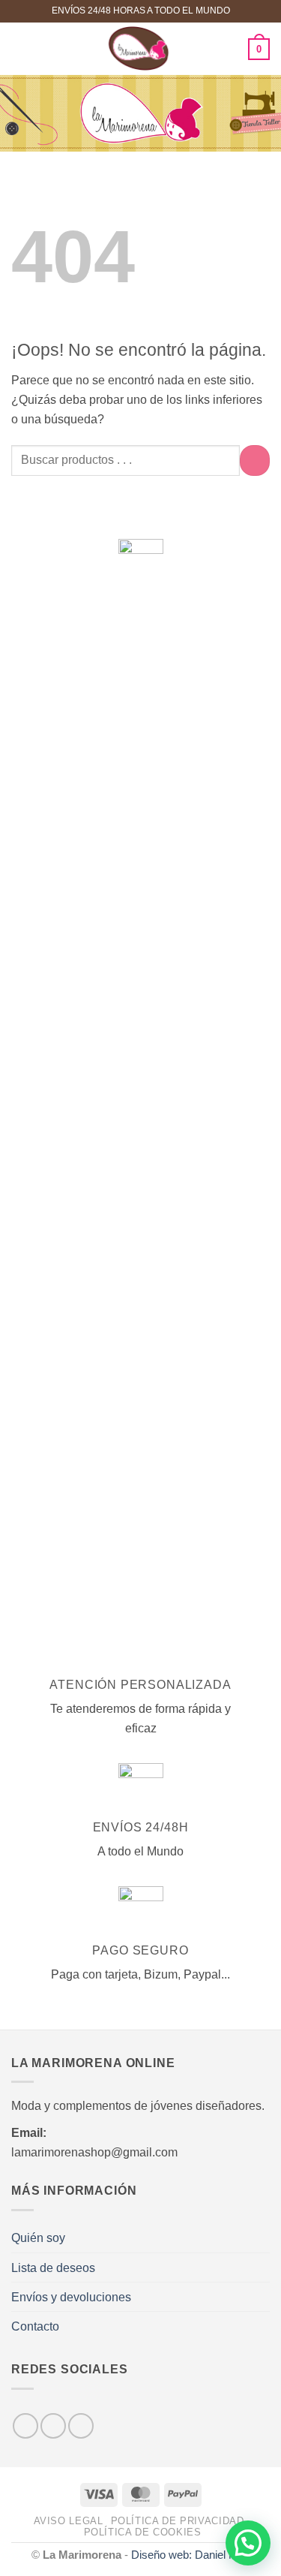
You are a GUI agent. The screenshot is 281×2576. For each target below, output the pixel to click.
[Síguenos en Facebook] (25, 2426)
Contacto (35, 2326)
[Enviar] (255, 460)
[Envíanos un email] (81, 2426)
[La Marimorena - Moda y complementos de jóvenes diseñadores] (139, 49)
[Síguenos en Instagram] (53, 2426)
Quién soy (38, 2237)
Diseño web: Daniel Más (191, 2555)
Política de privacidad (178, 2521)
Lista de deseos (53, 2268)
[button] (21, 49)
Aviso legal (69, 2521)
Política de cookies (143, 2532)
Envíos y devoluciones (71, 2297)
